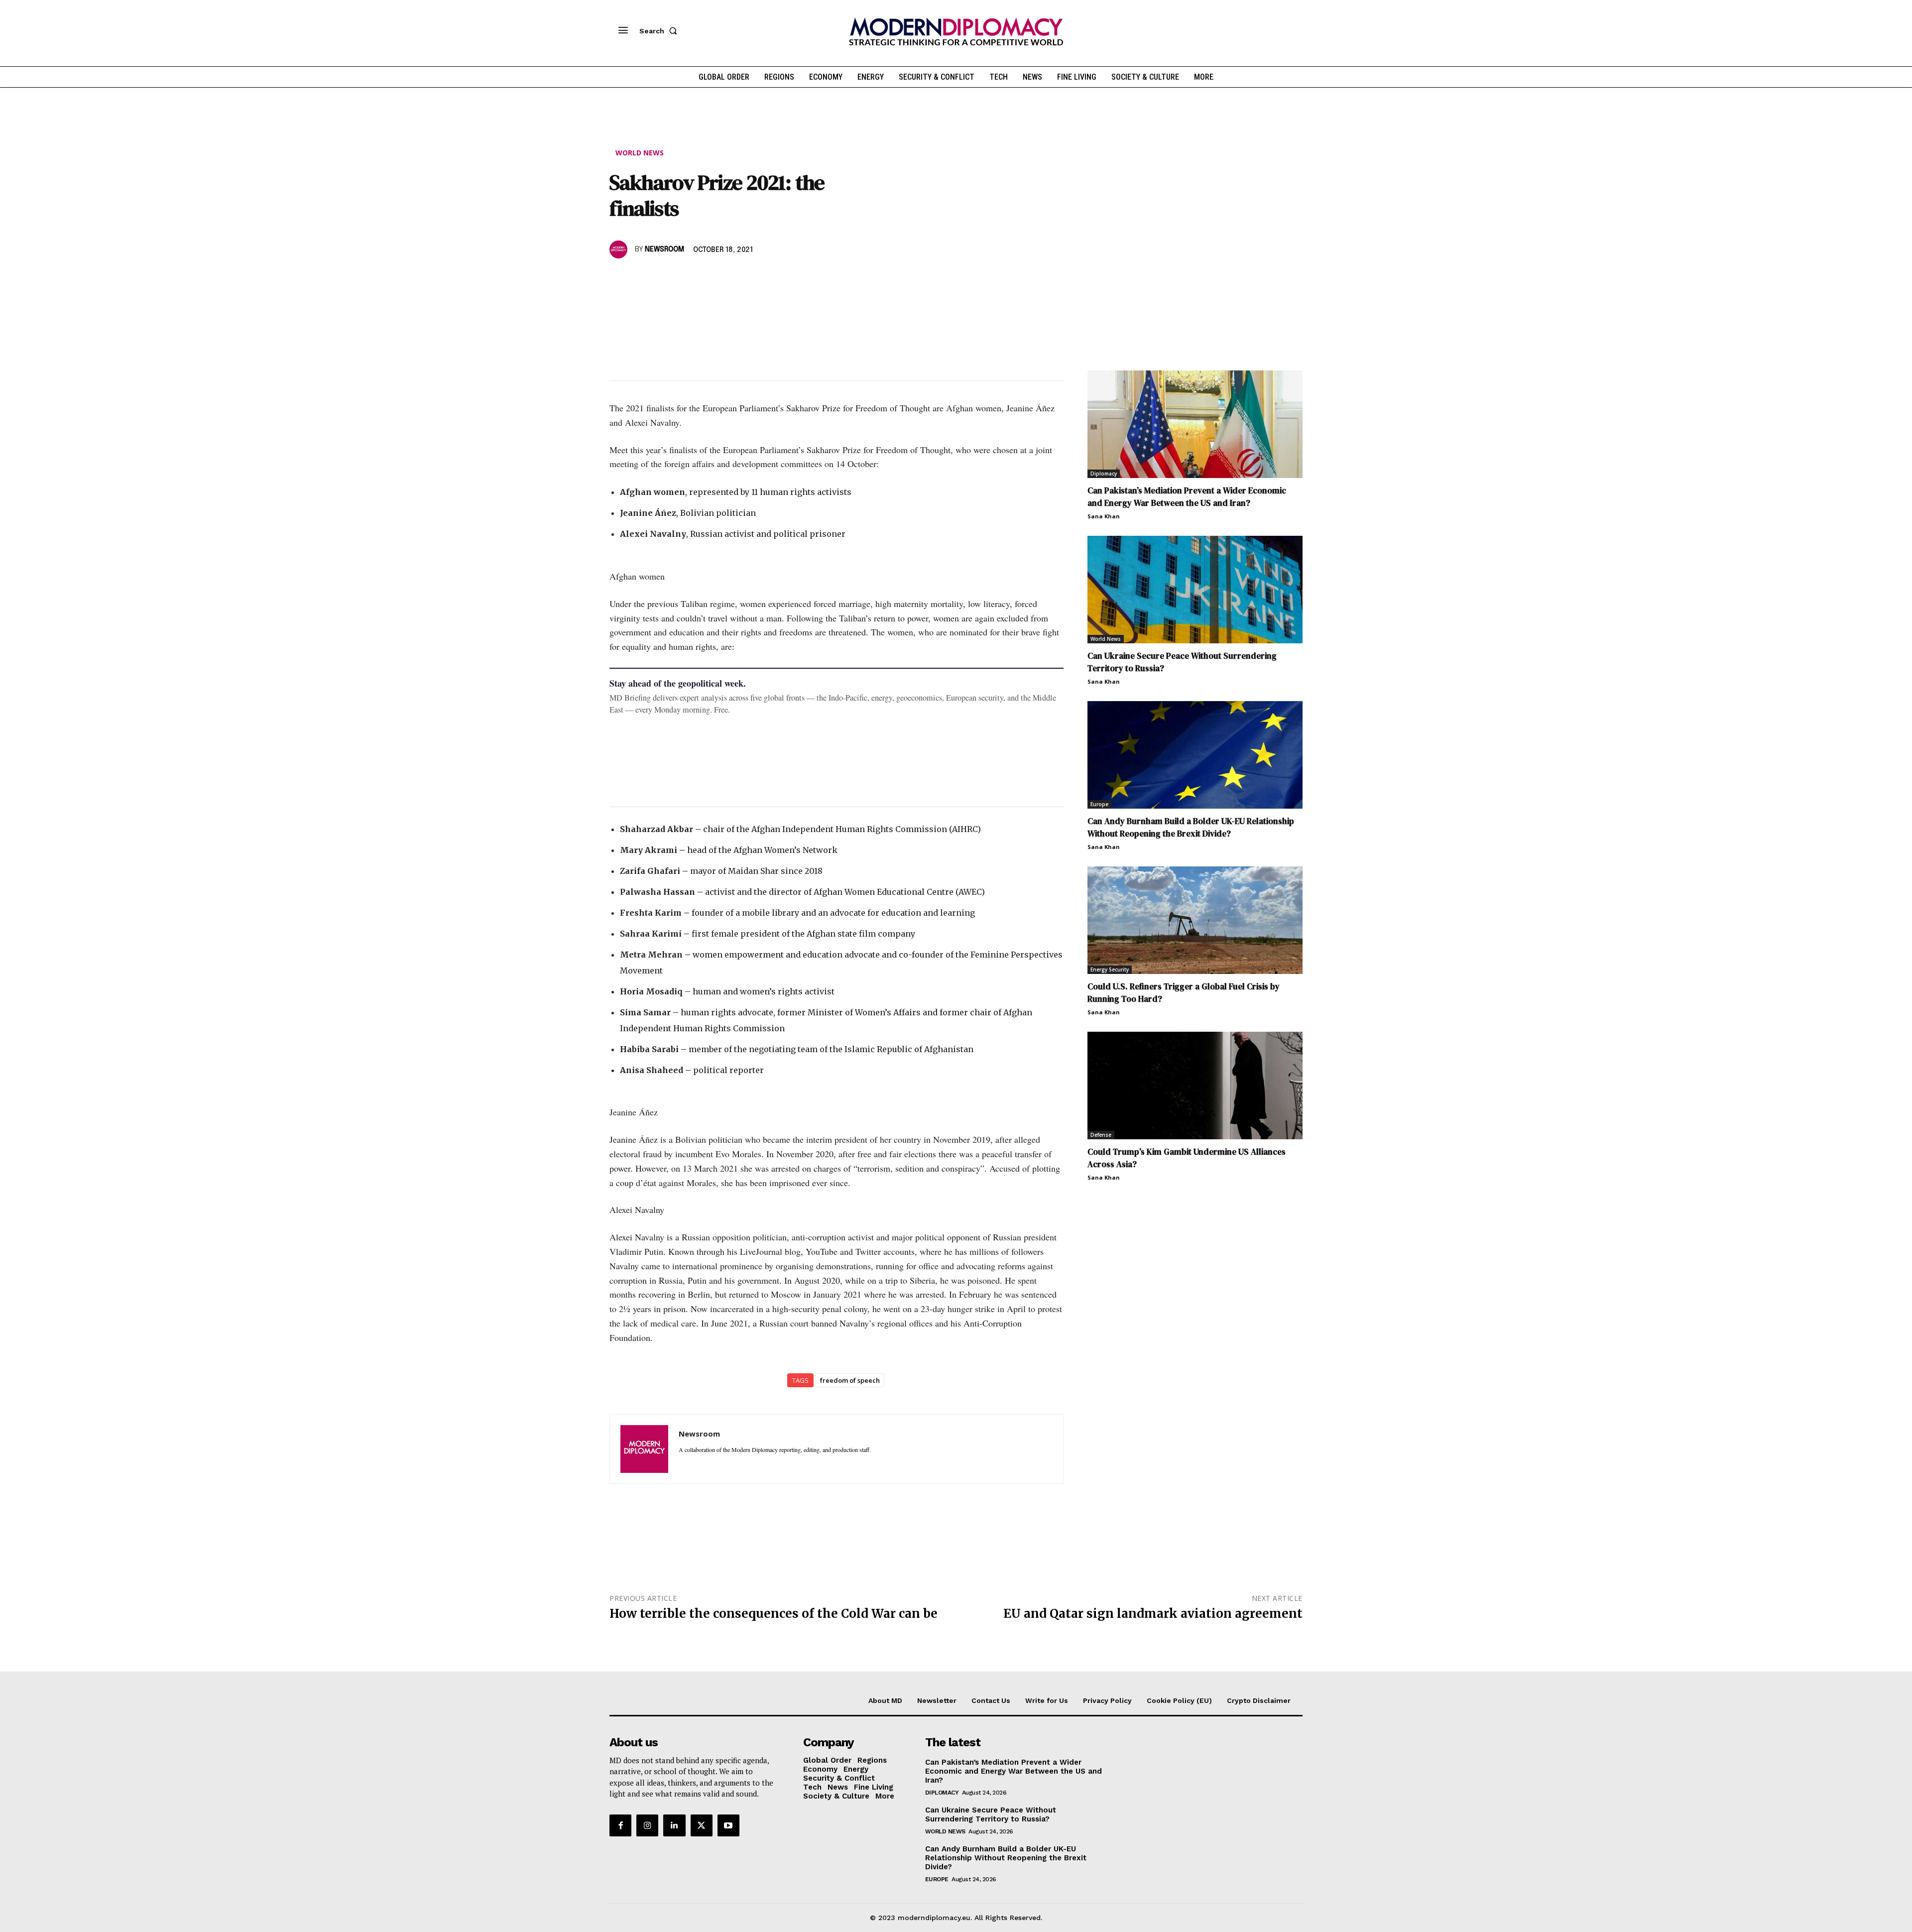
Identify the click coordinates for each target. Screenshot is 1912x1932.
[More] (757, 278)
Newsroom (664, 249)
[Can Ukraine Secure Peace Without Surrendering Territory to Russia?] (1195, 590)
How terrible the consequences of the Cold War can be (774, 1614)
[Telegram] (734, 278)
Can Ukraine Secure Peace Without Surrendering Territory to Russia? (991, 1814)
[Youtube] (728, 1825)
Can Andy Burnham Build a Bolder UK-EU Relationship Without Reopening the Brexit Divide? (1191, 827)
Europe (1099, 804)
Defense (1101, 1135)
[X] (642, 278)
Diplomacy (1104, 474)
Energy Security (1110, 969)
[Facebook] (619, 278)
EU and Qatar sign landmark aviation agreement (1153, 1614)
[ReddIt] (711, 278)
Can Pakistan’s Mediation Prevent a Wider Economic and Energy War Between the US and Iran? (1187, 497)
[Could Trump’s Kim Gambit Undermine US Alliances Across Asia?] (1195, 1086)
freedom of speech (850, 1380)
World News (640, 153)
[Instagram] (647, 1825)
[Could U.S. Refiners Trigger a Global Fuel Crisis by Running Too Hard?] (1195, 920)
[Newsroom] (620, 249)
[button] (660, 31)
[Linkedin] (688, 278)
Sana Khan (1104, 516)
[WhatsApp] (665, 278)
